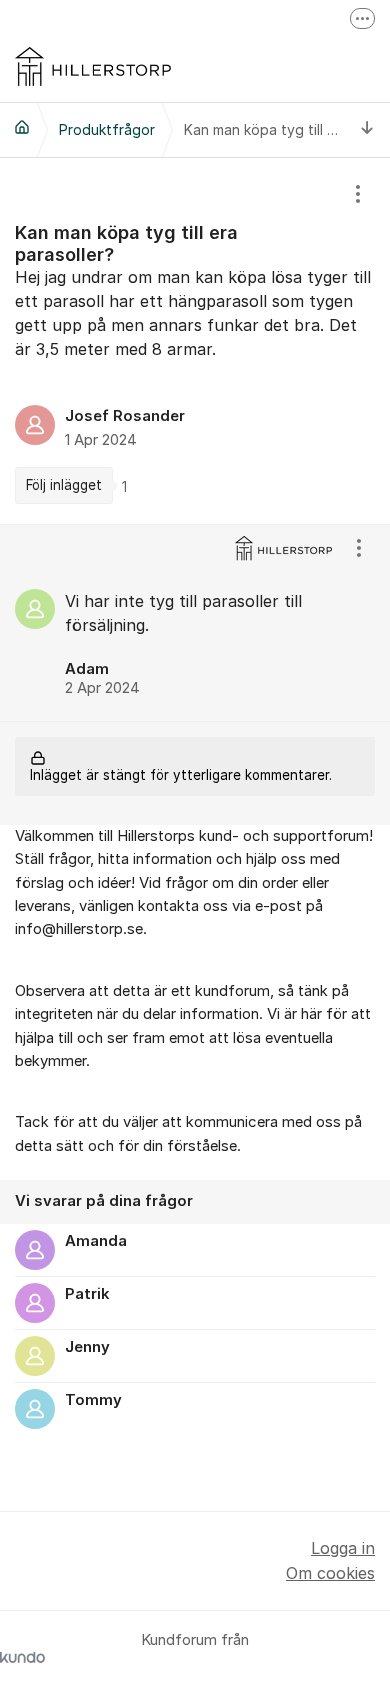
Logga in (343, 1548)
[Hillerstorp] (22, 127)
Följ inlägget (64, 485)
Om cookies (330, 1573)
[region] (195, 341)
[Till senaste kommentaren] (367, 129)
